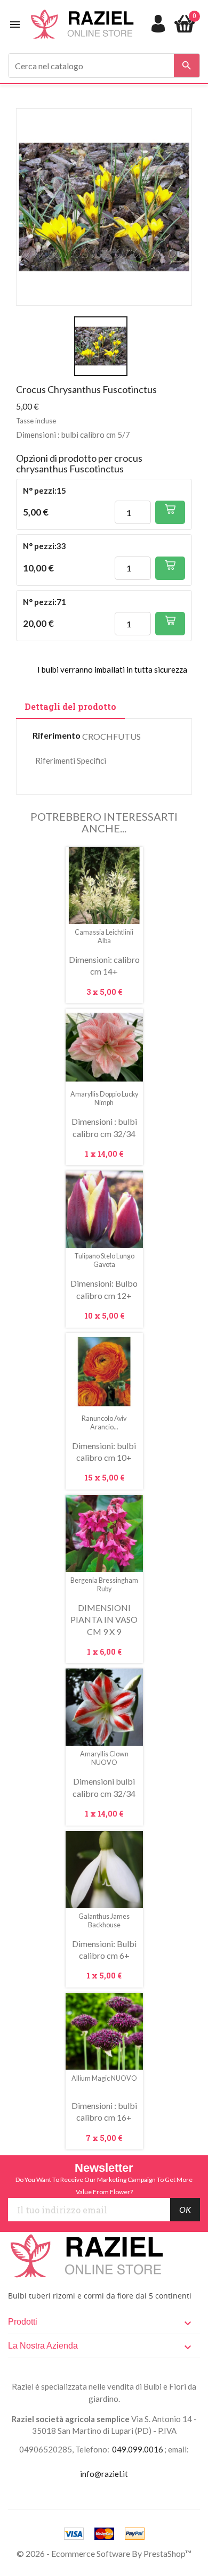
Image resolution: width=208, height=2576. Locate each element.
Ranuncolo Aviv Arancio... (104, 1423)
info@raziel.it (104, 2474)
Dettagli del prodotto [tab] (70, 706)
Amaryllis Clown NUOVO (104, 1758)
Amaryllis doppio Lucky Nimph (104, 1098)
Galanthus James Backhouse (104, 1921)
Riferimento (57, 735)
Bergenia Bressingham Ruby (104, 1585)
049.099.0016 (138, 2449)
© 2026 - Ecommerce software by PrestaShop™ (104, 2553)
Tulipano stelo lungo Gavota (104, 1260)
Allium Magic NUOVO (104, 2078)
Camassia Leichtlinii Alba (104, 937)
